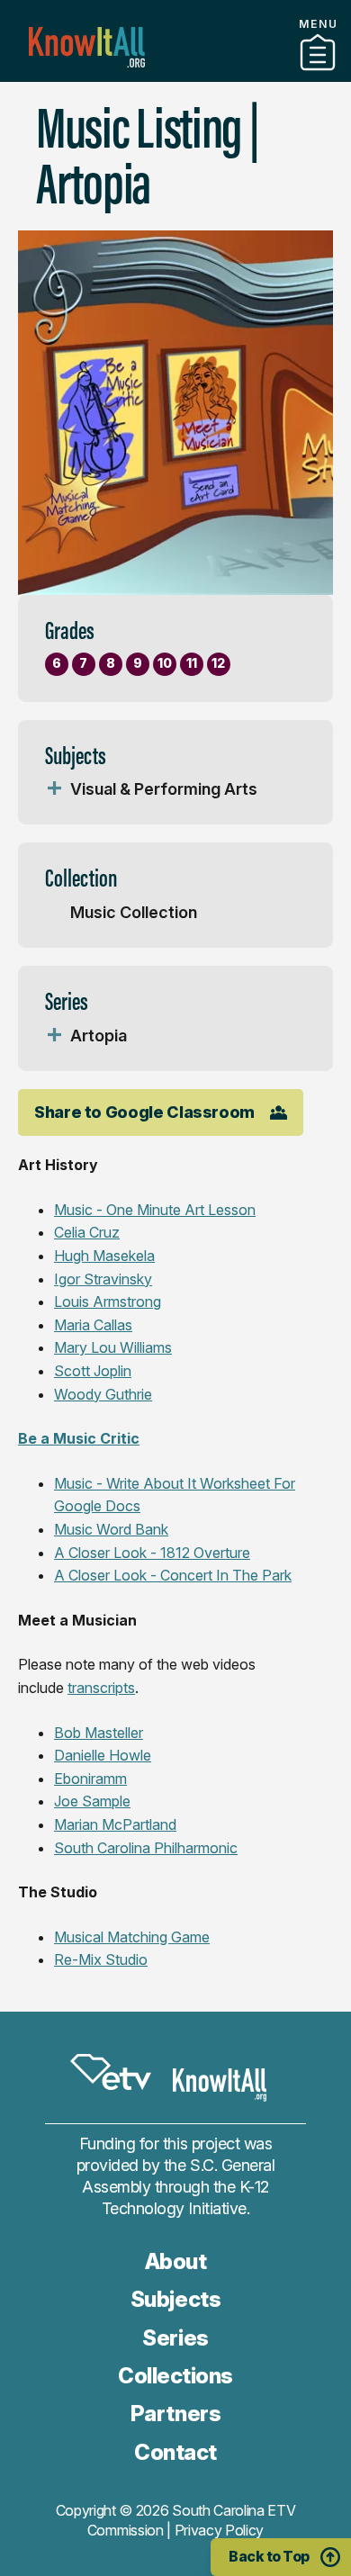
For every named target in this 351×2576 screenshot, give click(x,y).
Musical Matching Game (132, 1937)
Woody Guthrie (103, 1394)
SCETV (111, 2072)
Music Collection (134, 912)
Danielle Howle (103, 1755)
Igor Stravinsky (103, 1279)
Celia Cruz (87, 1232)
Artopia (99, 1036)
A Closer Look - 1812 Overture (152, 1553)
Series (175, 2338)
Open (54, 789)
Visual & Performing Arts (164, 789)
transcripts (101, 1688)
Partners (175, 75)
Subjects (175, 2299)
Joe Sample (92, 1801)
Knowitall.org (87, 47)
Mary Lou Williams (113, 1347)
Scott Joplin (93, 1371)
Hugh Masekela (104, 1256)
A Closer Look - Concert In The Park (173, 1575)
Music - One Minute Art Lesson (155, 1210)
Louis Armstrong (108, 1302)
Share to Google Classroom (144, 1112)
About (176, 2261)
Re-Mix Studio (101, 1959)
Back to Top (269, 2556)
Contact (175, 2452)
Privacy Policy (220, 2530)
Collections (175, 2376)
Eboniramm (90, 1779)
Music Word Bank (111, 1529)
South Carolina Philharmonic (146, 1848)
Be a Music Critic (79, 1438)
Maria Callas (93, 1325)
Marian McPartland (115, 1824)
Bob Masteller (99, 1733)
